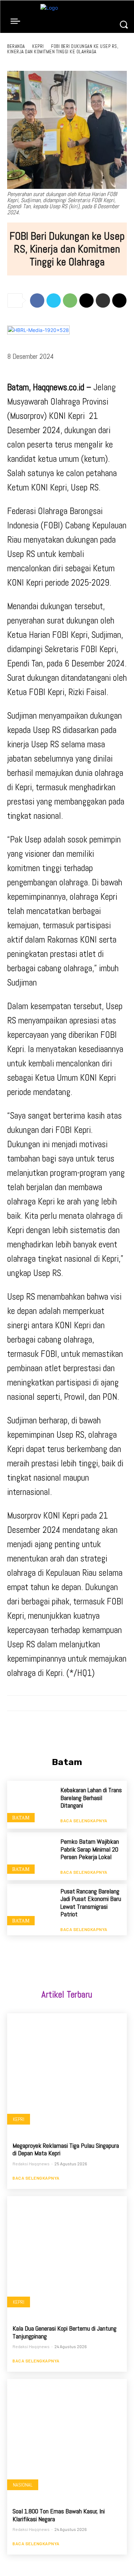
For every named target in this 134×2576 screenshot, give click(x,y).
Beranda (16, 46)
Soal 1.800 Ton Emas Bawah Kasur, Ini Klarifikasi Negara (59, 2515)
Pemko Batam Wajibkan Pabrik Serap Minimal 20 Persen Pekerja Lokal (90, 1849)
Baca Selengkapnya (84, 1820)
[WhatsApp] (70, 300)
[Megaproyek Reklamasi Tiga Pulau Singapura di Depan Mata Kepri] (67, 2073)
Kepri (38, 46)
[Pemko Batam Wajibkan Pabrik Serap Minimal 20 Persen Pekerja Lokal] (31, 1856)
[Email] (86, 300)
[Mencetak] (103, 300)
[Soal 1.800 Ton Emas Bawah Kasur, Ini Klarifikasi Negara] (67, 2439)
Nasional (23, 2485)
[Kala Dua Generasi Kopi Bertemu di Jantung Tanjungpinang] (67, 2256)
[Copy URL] (119, 300)
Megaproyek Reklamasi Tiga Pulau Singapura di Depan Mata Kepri (66, 2149)
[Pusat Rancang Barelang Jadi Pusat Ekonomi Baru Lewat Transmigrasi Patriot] (31, 1908)
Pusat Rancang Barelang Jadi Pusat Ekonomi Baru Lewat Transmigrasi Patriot (91, 1903)
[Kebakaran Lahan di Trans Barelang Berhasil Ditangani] (31, 1805)
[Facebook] (37, 300)
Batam (21, 1817)
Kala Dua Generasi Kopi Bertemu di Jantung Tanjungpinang (64, 2332)
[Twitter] (54, 300)
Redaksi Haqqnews (31, 2164)
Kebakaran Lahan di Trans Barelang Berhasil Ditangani (91, 1798)
